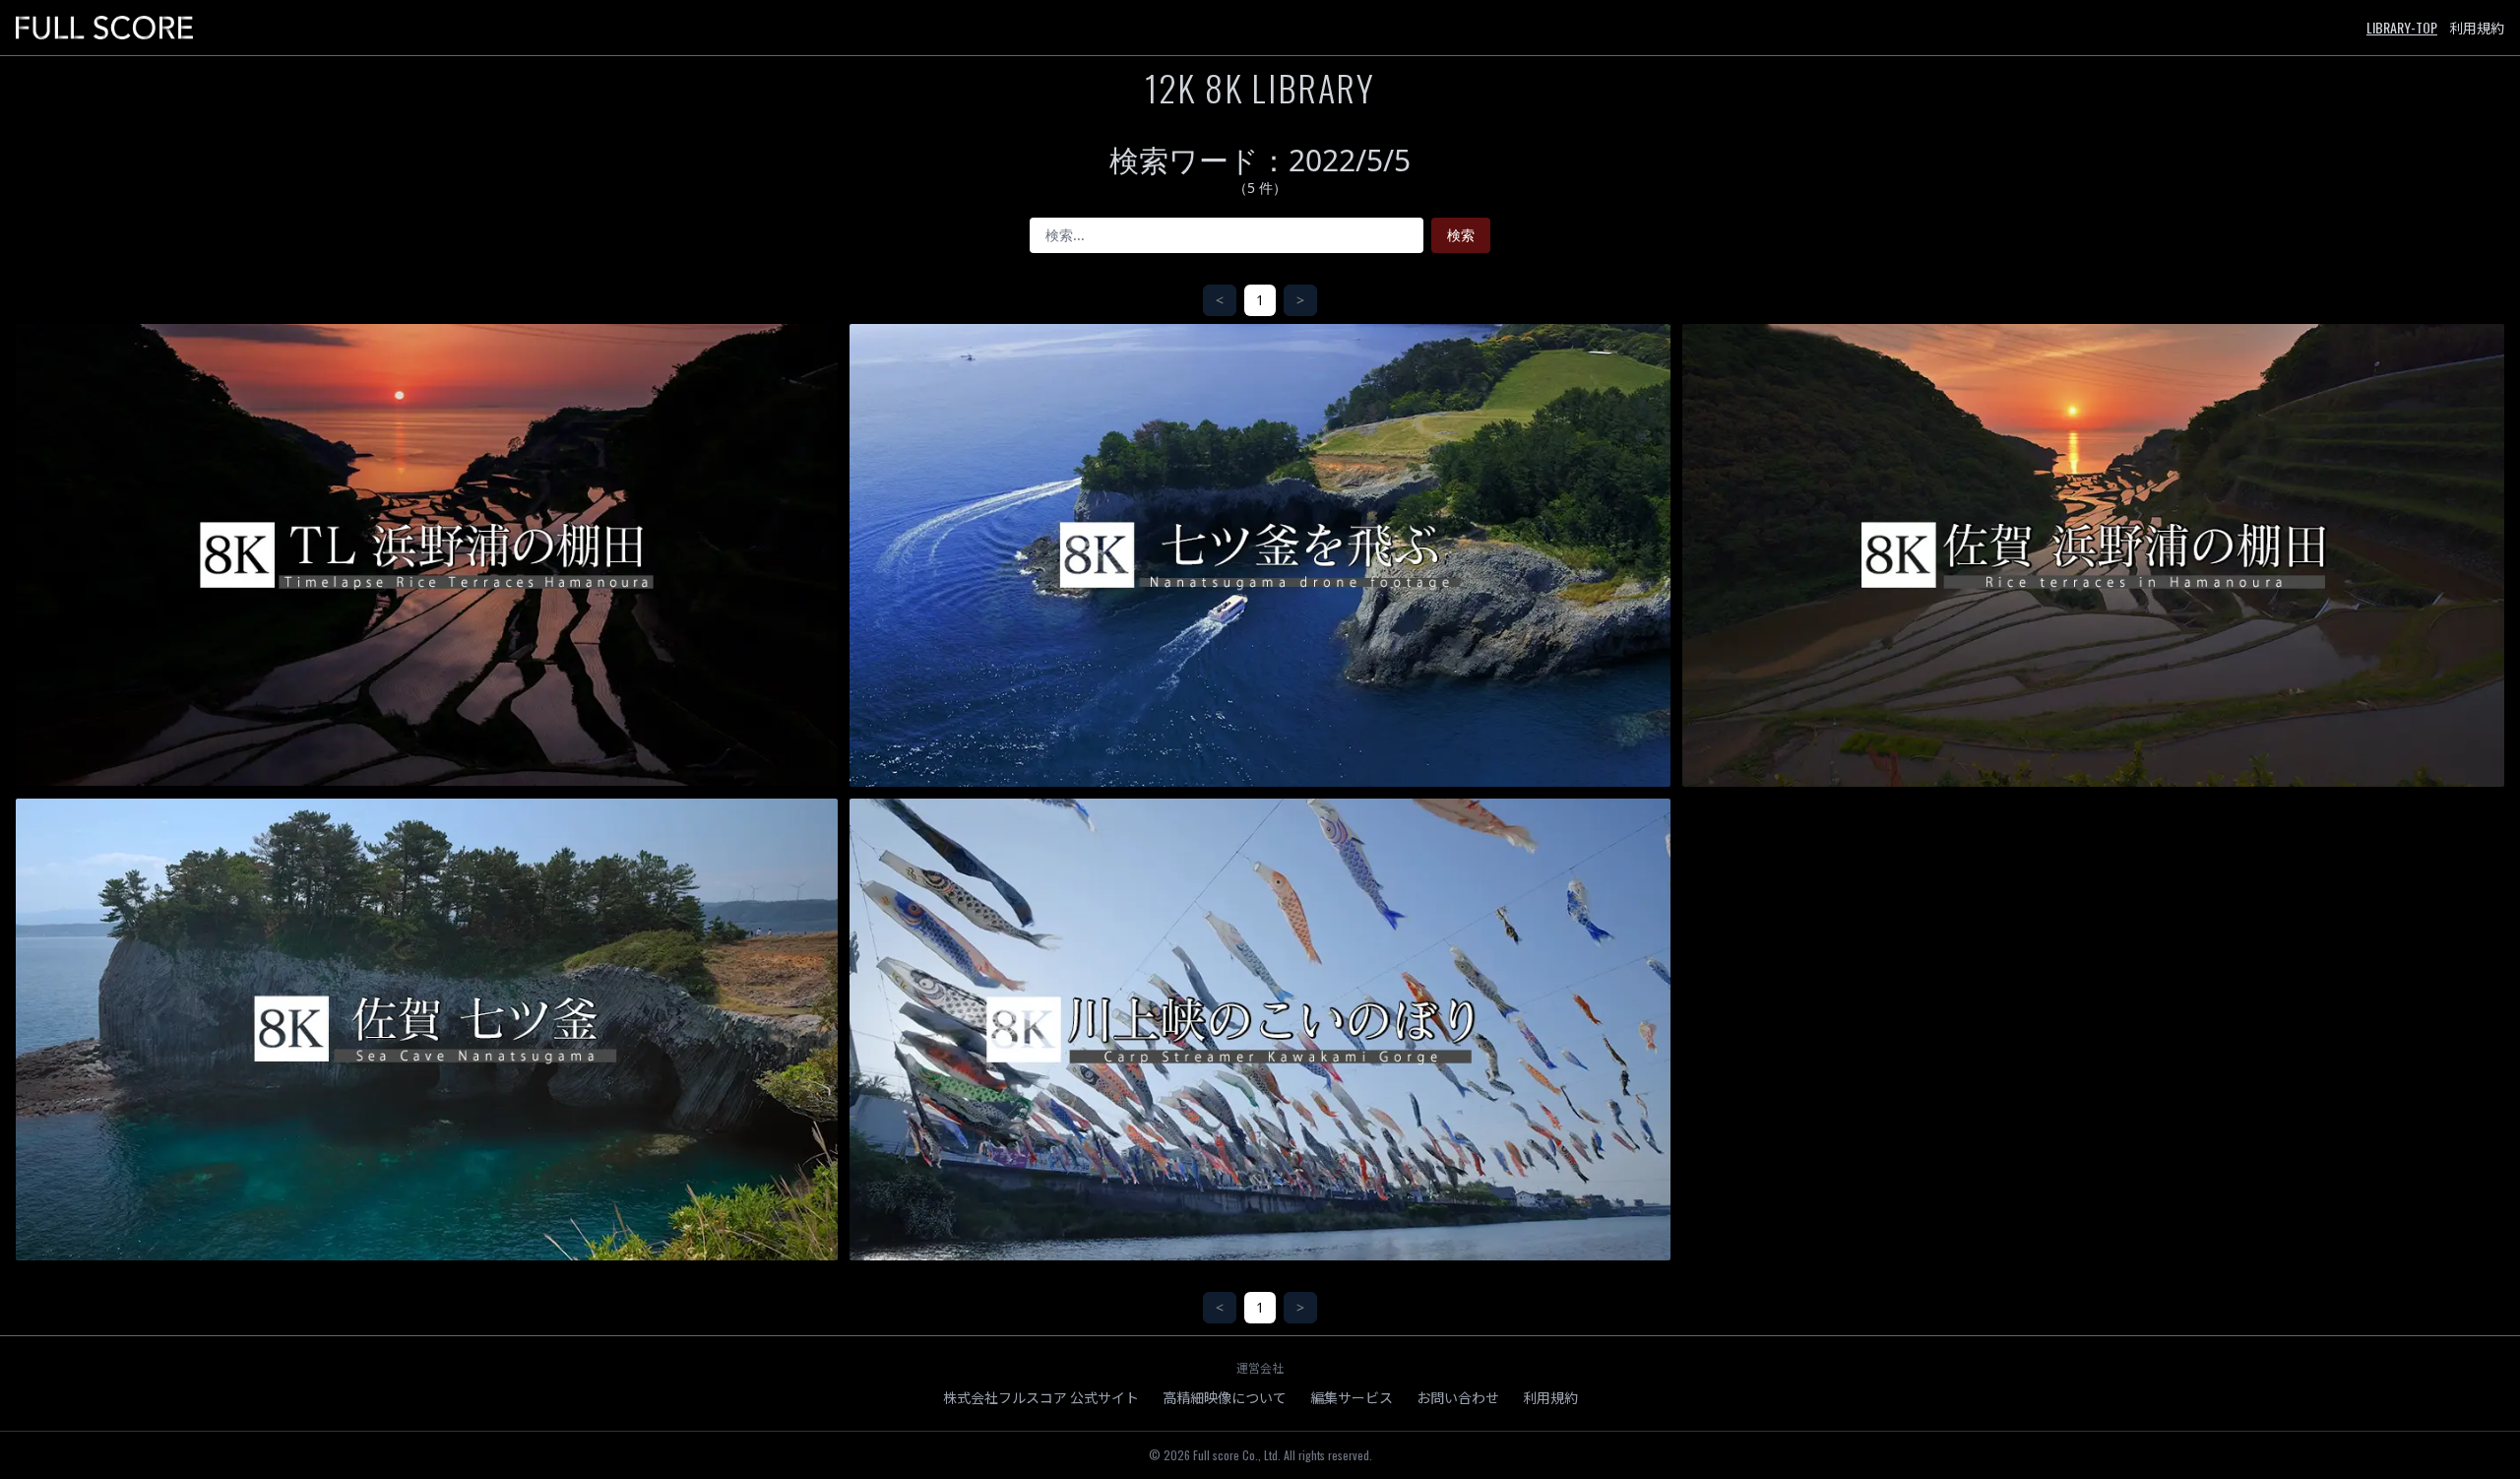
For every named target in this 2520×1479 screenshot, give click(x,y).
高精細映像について (1225, 1397)
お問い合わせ (1458, 1397)
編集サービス (1352, 1397)
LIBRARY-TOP (2402, 27)
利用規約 (2477, 28)
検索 (1461, 235)
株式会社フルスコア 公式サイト (1041, 1397)
